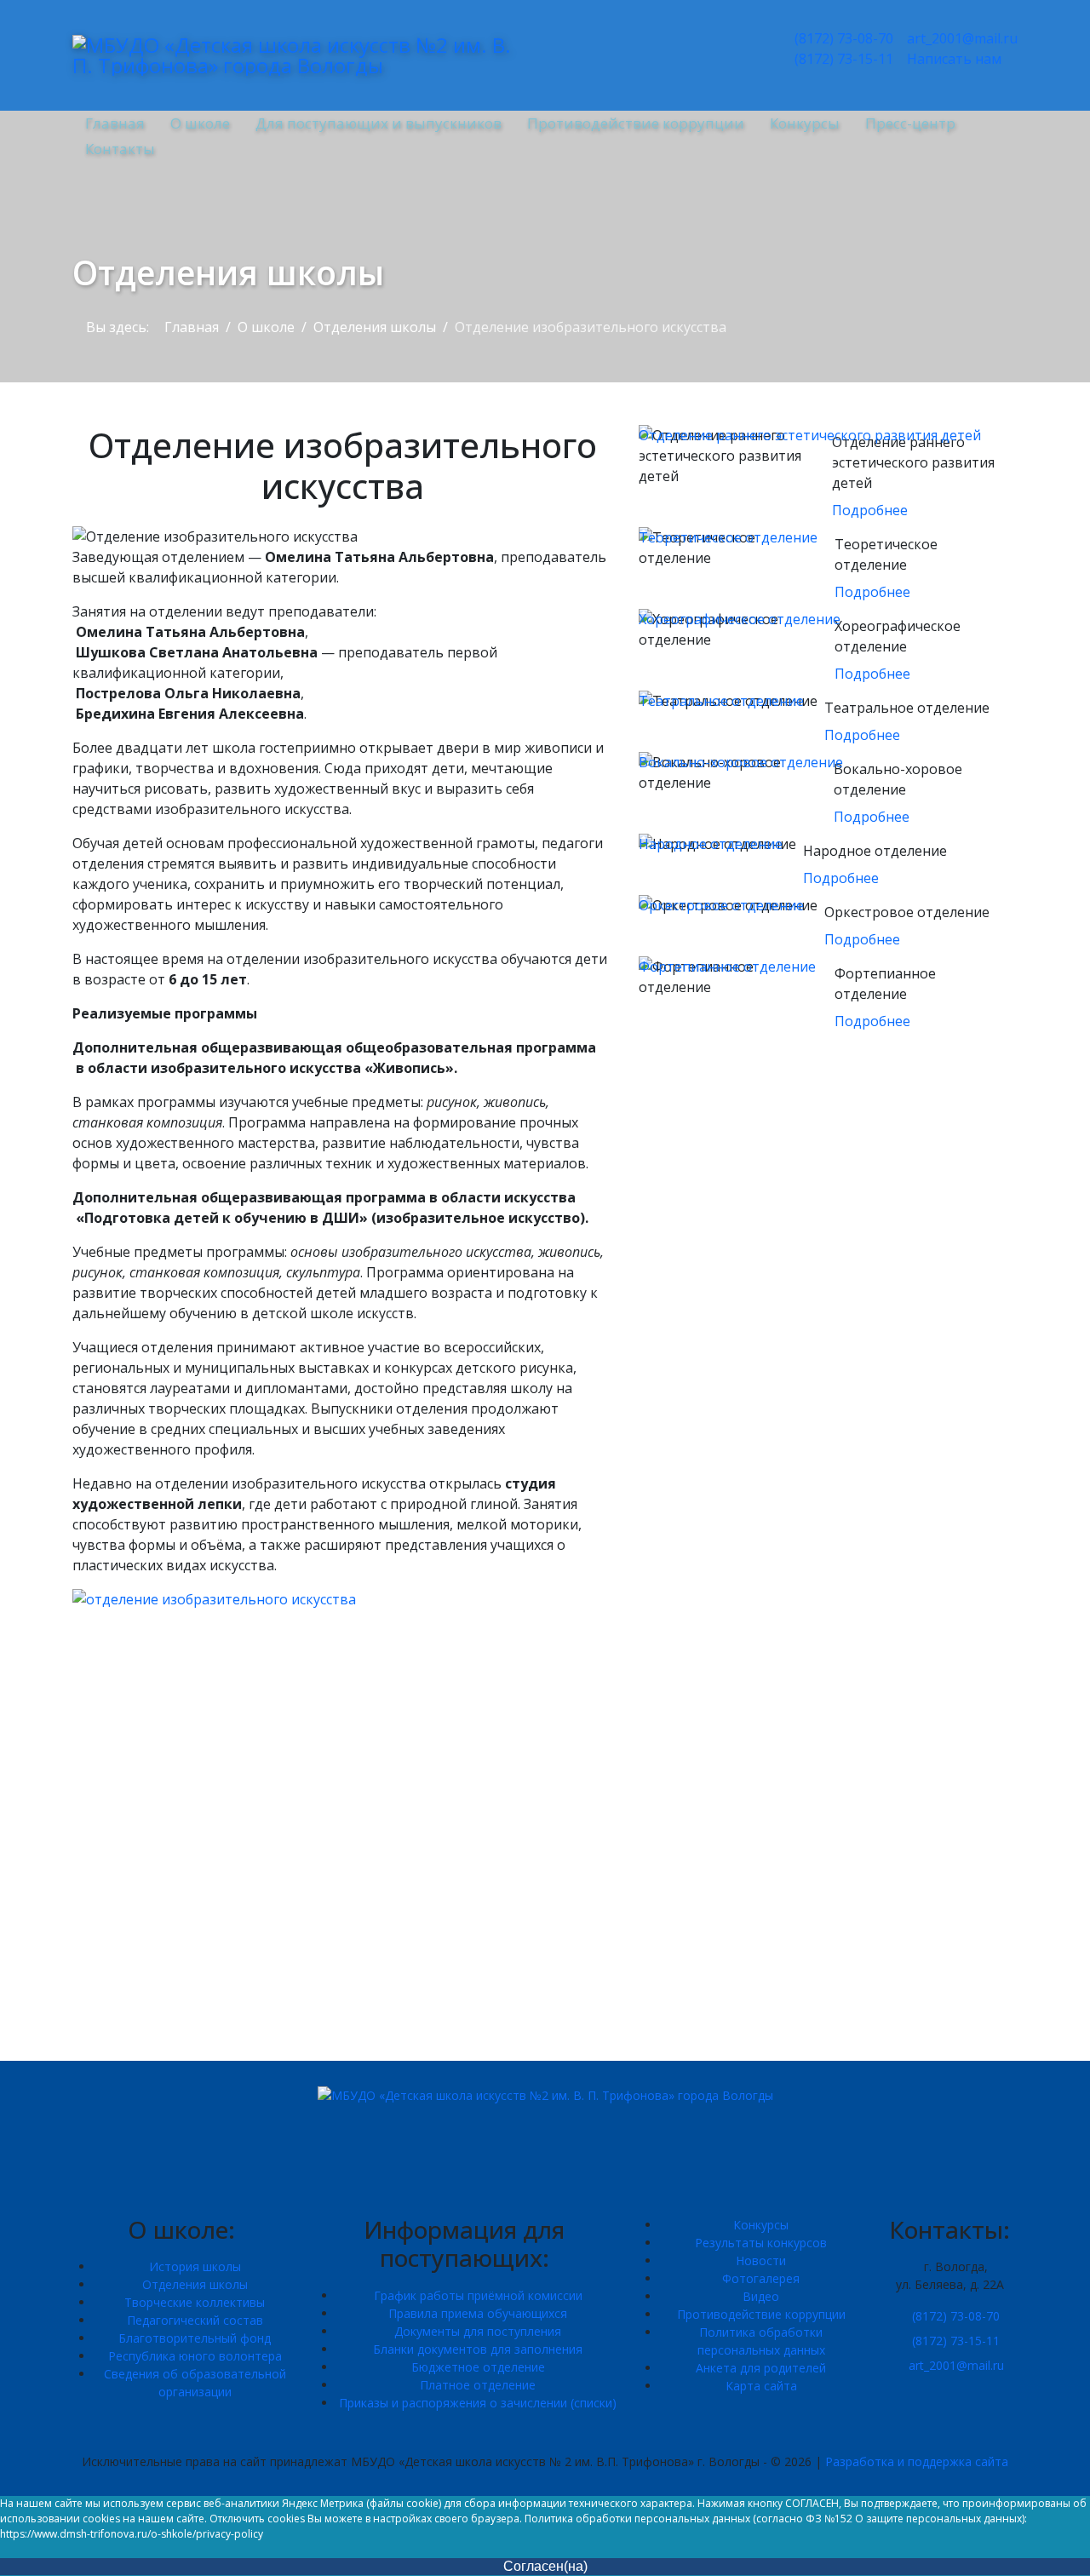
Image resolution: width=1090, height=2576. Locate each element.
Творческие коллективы (195, 2302)
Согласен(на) (545, 2566)
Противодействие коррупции (636, 123)
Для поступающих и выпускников (379, 123)
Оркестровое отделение (721, 905)
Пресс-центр (910, 123)
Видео (761, 2296)
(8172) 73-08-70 (842, 38)
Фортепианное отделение (727, 967)
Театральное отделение (721, 701)
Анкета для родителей (761, 2368)
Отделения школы (195, 2284)
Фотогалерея (761, 2278)
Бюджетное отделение (478, 2367)
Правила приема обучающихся (478, 2313)
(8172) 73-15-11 (842, 59)
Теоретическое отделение (728, 537)
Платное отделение (478, 2385)
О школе (200, 123)
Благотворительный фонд (195, 2338)
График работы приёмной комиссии (478, 2295)
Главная (115, 123)
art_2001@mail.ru (961, 38)
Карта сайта (761, 2386)
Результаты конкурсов (761, 2243)
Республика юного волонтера (195, 2356)
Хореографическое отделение (740, 619)
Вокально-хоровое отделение (741, 762)
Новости (761, 2260)
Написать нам (952, 59)
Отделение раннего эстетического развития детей (810, 435)
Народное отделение (711, 844)
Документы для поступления (478, 2331)
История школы (195, 2266)
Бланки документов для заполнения (478, 2349)
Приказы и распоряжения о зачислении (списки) (478, 2403)
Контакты (120, 149)
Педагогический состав (195, 2320)
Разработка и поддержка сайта (917, 2461)
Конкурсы (805, 123)
